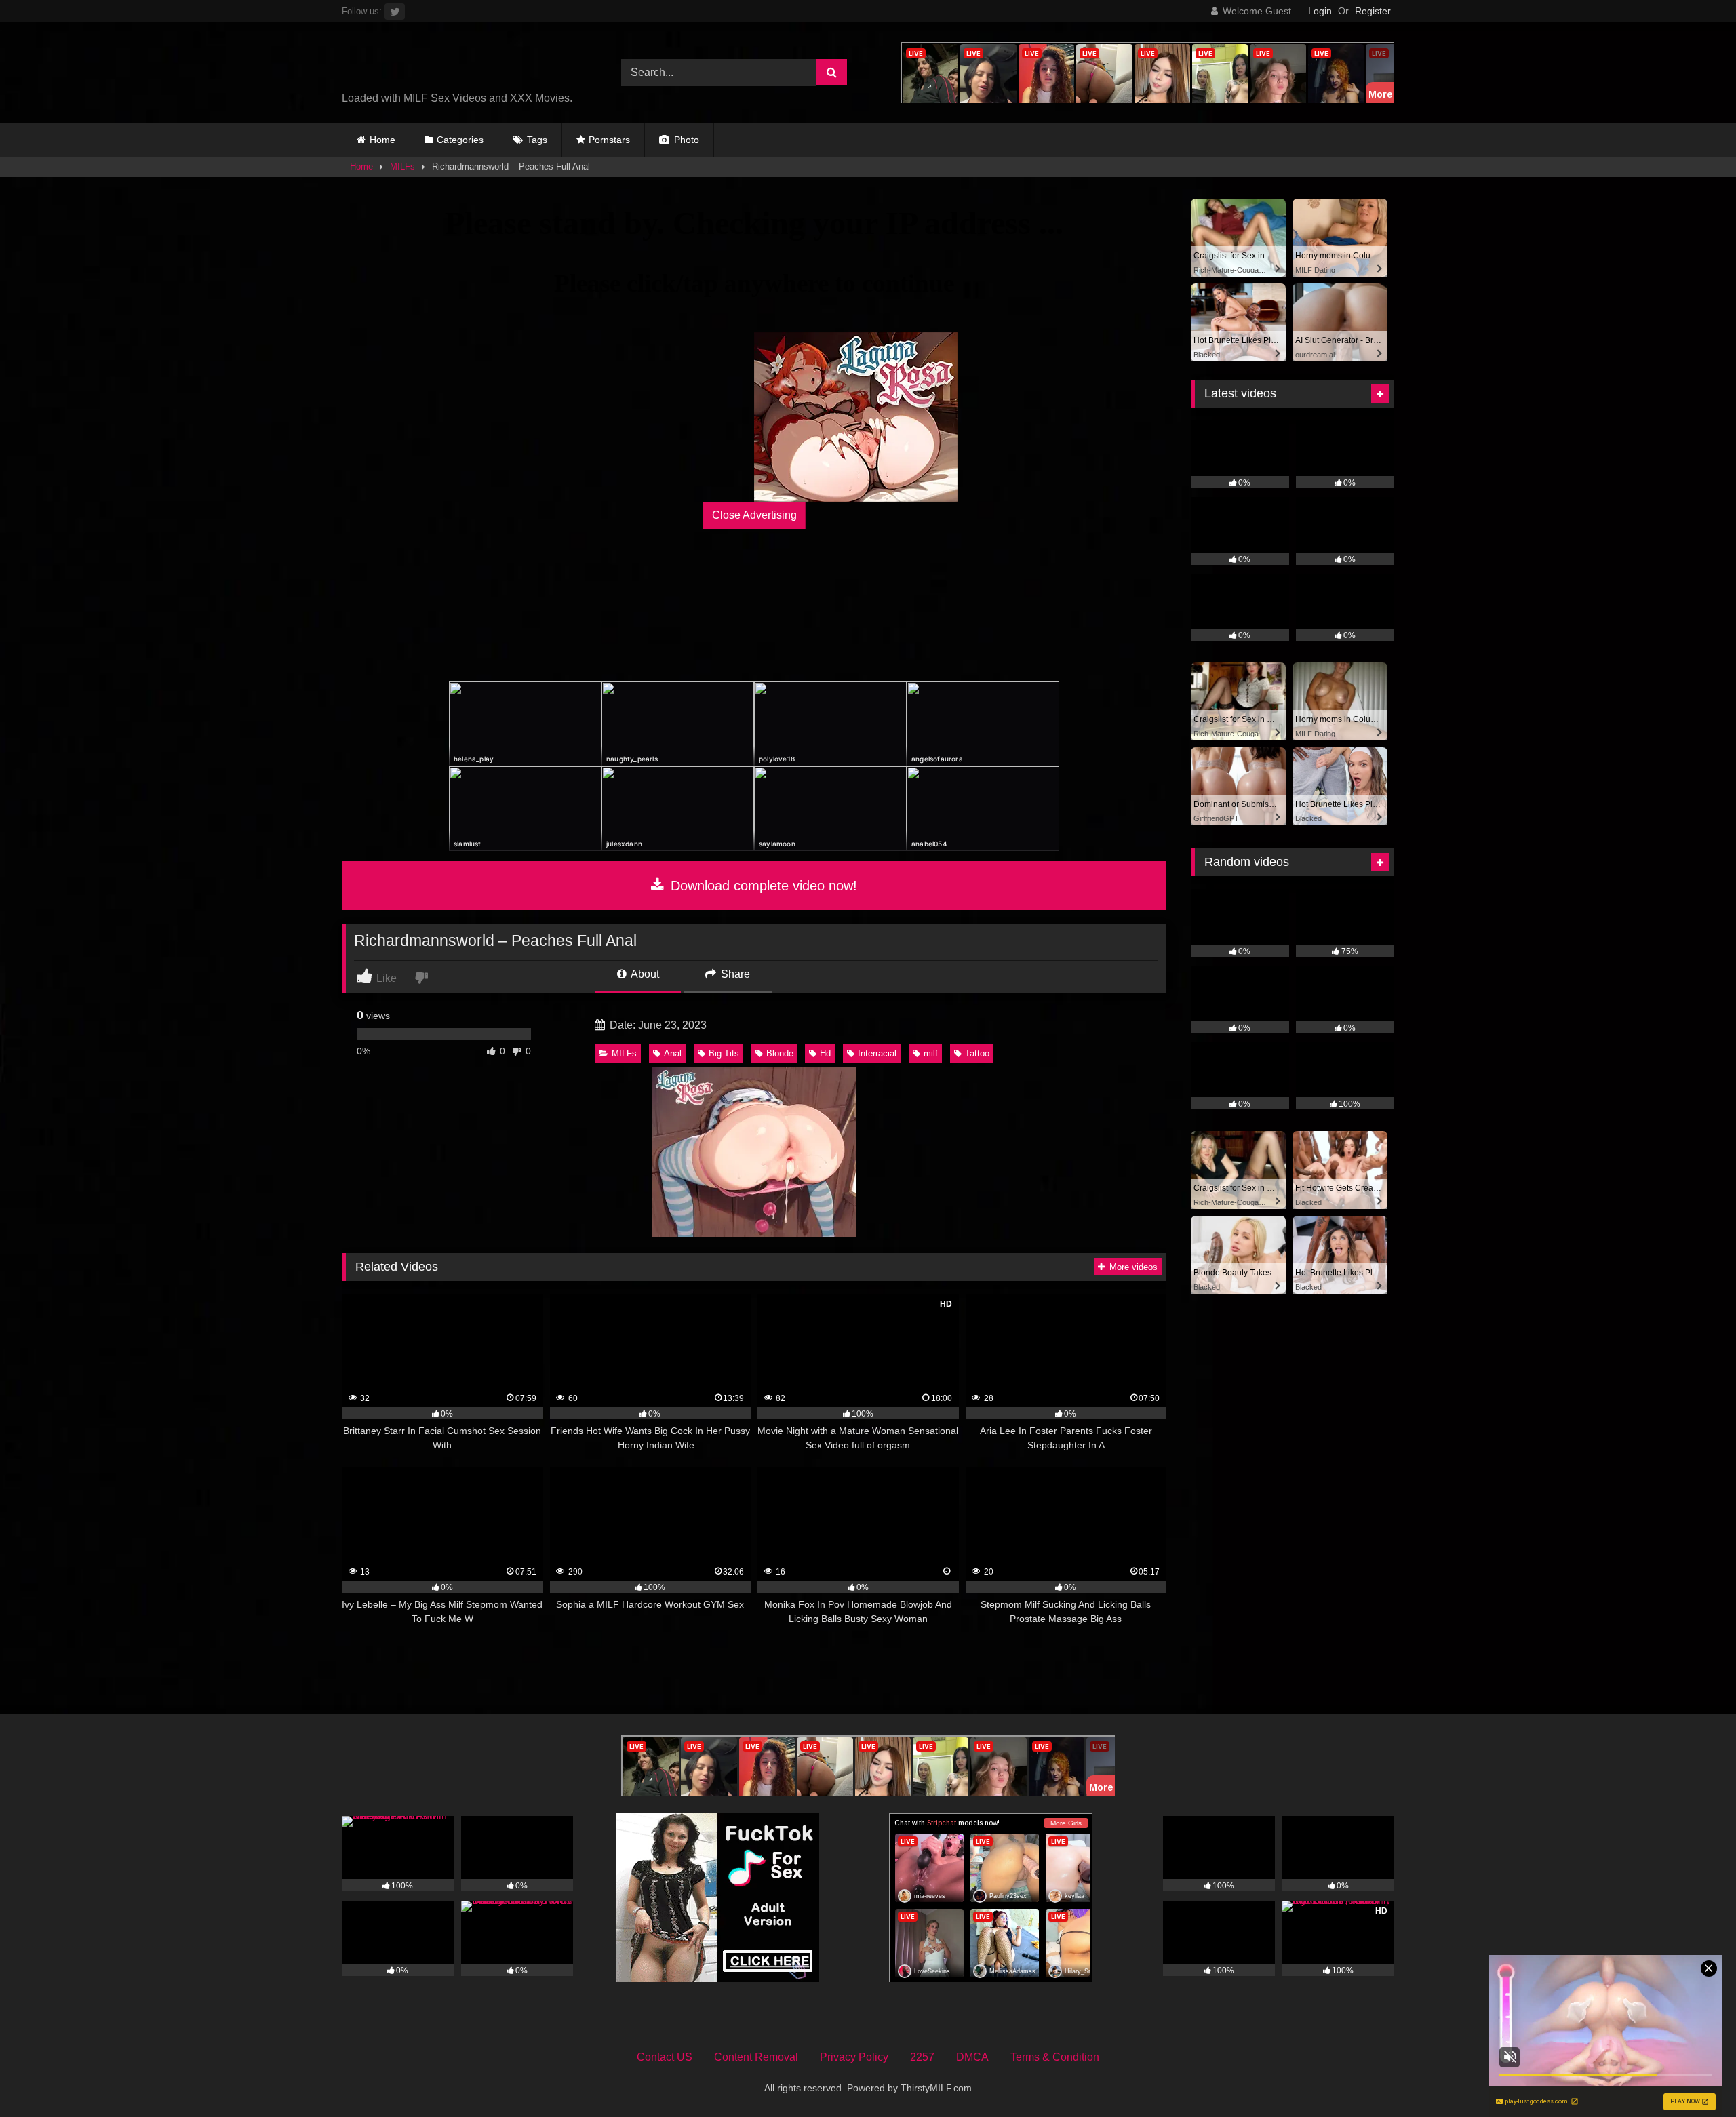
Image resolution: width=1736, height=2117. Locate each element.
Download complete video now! (762, 886)
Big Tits (724, 1053)
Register (1373, 11)
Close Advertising (754, 515)
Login (1320, 11)
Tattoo (977, 1053)
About (644, 974)
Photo (685, 140)
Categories (460, 140)
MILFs (402, 166)
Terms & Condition (1055, 2057)
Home (382, 140)
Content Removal (756, 2057)
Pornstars (609, 140)
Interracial (877, 1053)
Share (734, 974)
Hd (825, 1053)
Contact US (665, 2057)
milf (931, 1053)
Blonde (780, 1053)
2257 (922, 2057)
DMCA (972, 2057)
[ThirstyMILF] (460, 62)
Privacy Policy (854, 2057)
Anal (673, 1053)
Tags (537, 140)
